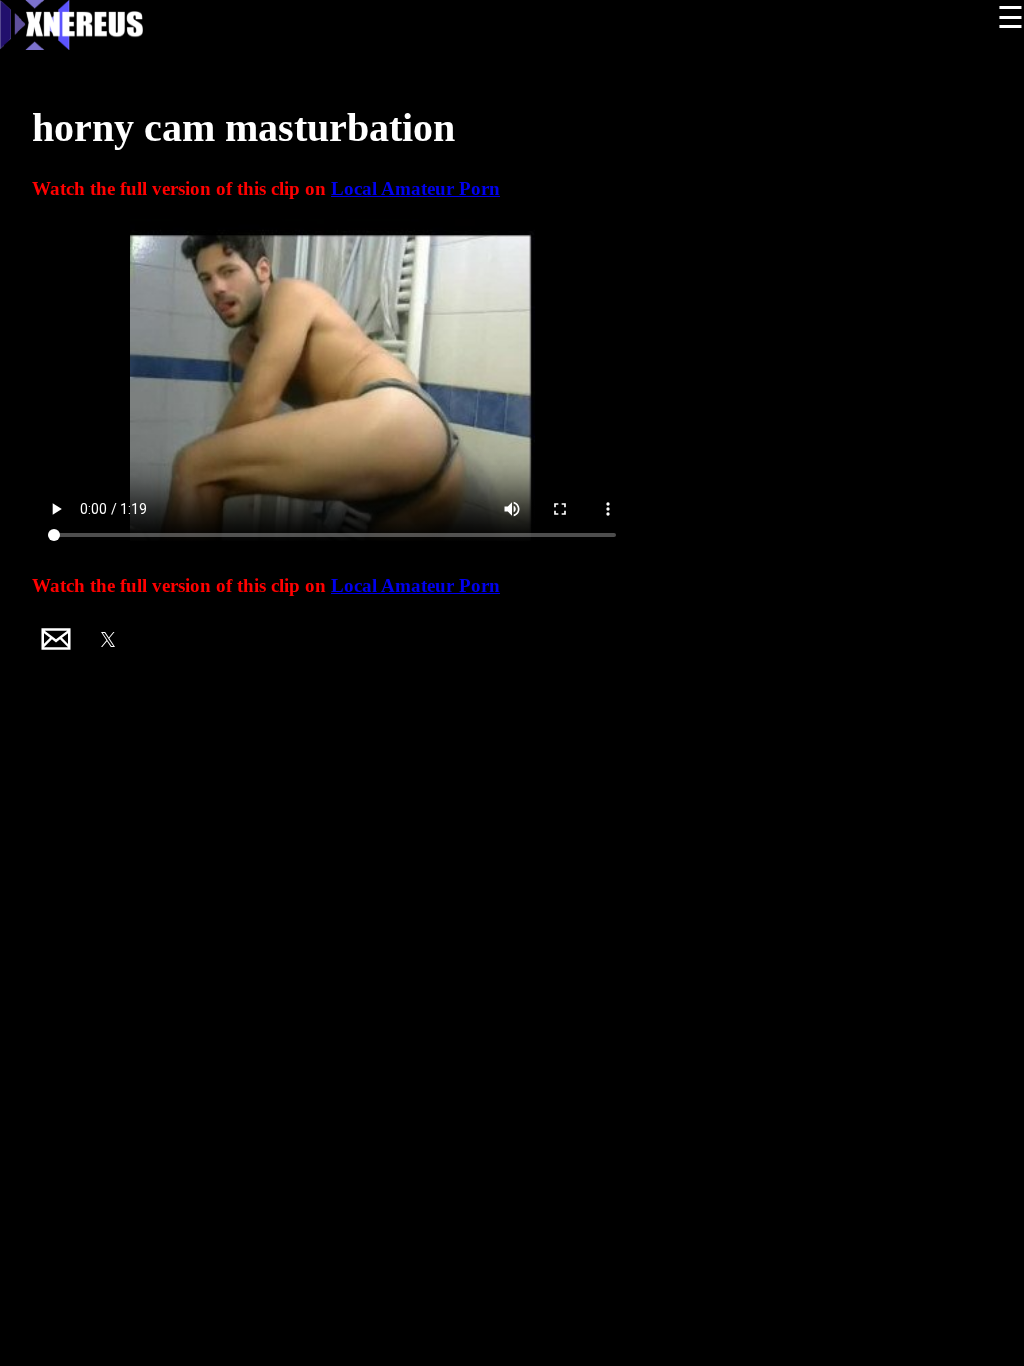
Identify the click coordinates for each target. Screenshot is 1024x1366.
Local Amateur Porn (415, 188)
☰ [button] (1010, 17)
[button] (56, 639)
